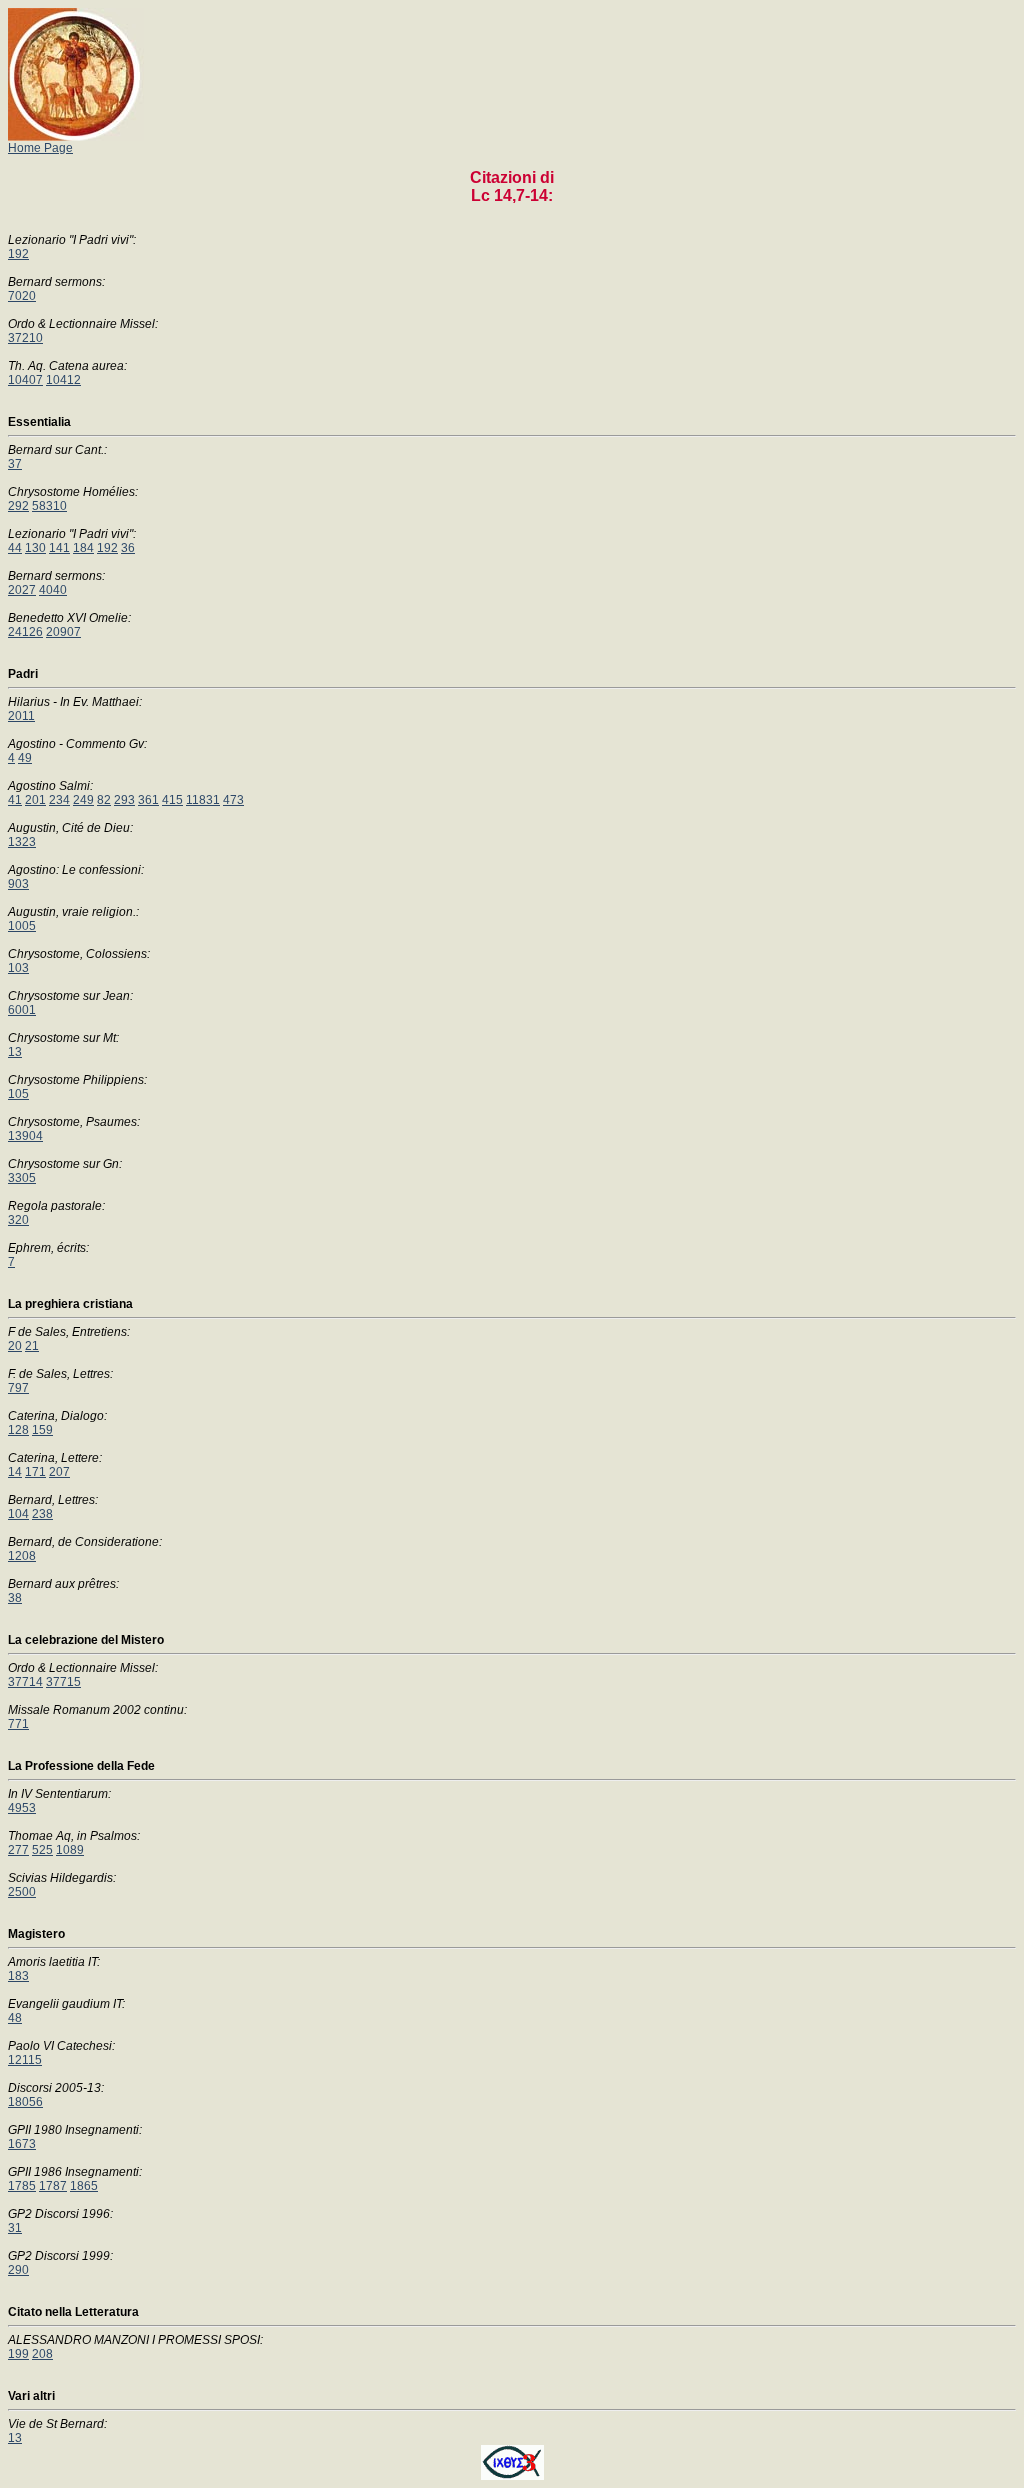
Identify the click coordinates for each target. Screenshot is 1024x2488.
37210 (25, 338)
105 (18, 1094)
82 (104, 800)
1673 (22, 2144)
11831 (203, 800)
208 (42, 2354)
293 (124, 800)
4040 (53, 590)
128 (18, 1430)
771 (18, 1724)
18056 (25, 2102)
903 (18, 884)
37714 (25, 1682)
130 (35, 548)
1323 (22, 842)
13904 (25, 1136)
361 (148, 800)
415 (172, 800)
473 (233, 800)
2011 (21, 716)
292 (18, 506)
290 (18, 2270)
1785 (22, 2186)
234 (59, 800)
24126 (25, 632)
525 (42, 1850)
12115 (25, 2060)
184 (83, 548)
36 (128, 548)
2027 (22, 590)
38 (15, 1598)
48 (15, 2018)
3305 (22, 1178)
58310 (49, 506)
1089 (70, 1850)
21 (32, 1346)
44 (15, 548)
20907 (63, 632)
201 (35, 800)
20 (15, 1346)
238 (42, 1514)
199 (18, 2354)
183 (18, 1976)
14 (15, 1472)
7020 (22, 296)
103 (18, 968)
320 (18, 1220)
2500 (22, 1892)
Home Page (40, 148)
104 (18, 1514)
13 (15, 1052)
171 (35, 1472)
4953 (22, 1808)
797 (18, 1388)
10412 (63, 380)
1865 (84, 2186)
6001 (22, 1010)
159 (42, 1430)
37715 (63, 1682)
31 (15, 2228)
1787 (53, 2186)
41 (15, 800)
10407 (25, 380)
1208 (22, 1556)
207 (59, 1472)
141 (59, 548)
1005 (22, 926)
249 (83, 800)
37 (15, 464)
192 (18, 254)
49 (25, 758)
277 (18, 1850)
